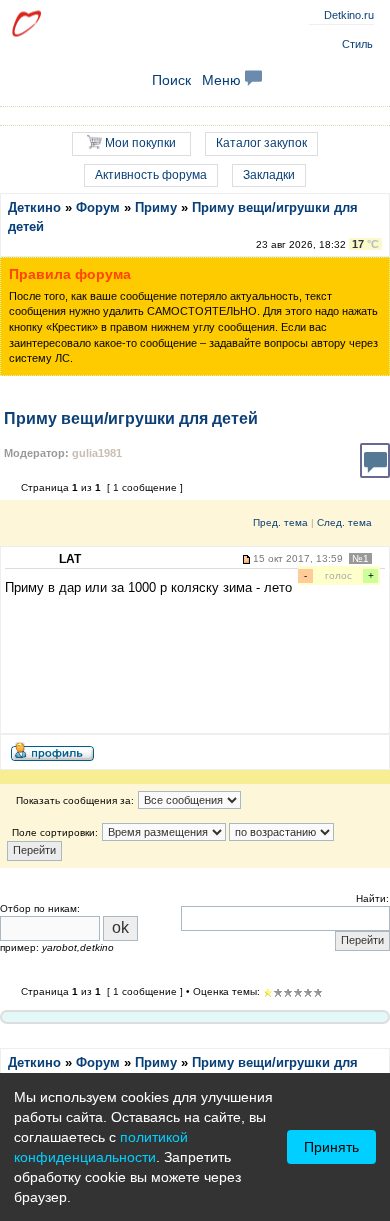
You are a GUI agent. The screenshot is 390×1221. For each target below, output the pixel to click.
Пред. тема (280, 522)
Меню (223, 80)
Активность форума (151, 175)
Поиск (171, 80)
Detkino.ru (349, 15)
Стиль (357, 44)
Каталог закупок (261, 143)
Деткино (34, 207)
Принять (331, 1147)
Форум (98, 207)
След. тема (344, 522)
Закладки (269, 175)
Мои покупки (139, 143)
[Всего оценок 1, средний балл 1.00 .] (268, 993)
